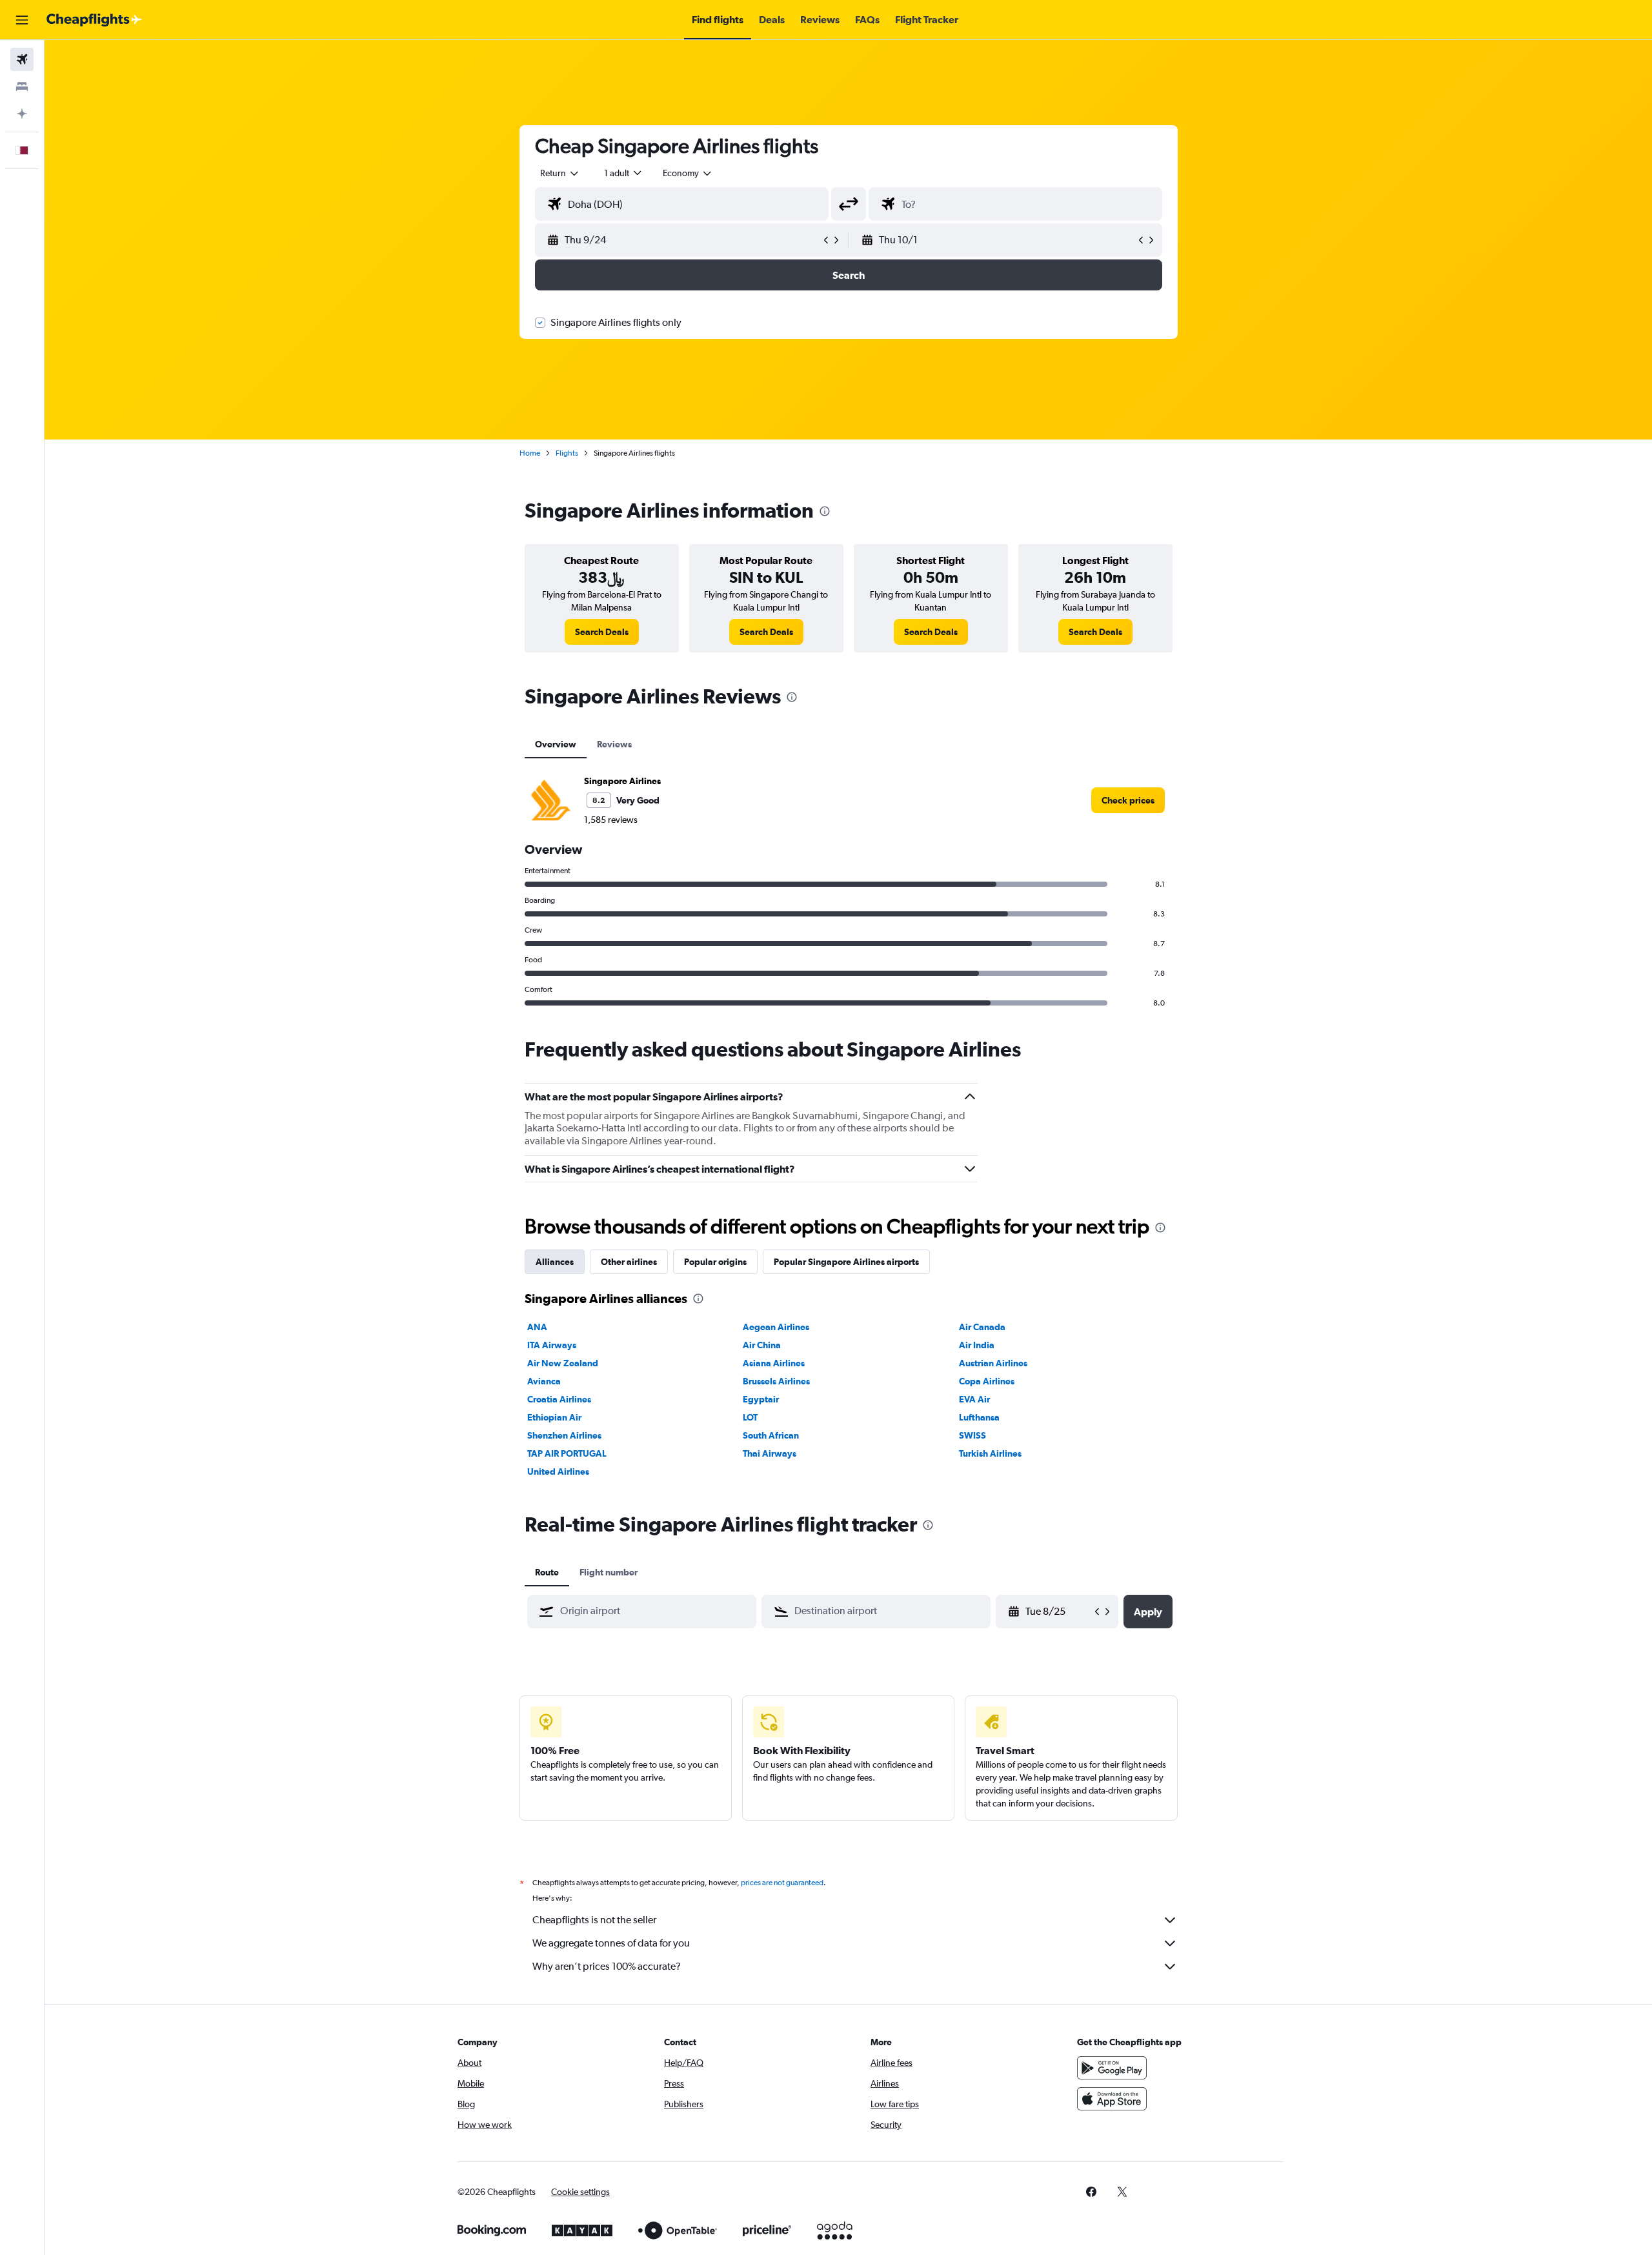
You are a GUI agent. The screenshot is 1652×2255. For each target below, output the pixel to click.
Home (530, 453)
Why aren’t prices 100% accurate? (607, 1966)
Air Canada (982, 1327)
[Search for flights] (22, 59)
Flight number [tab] (609, 1572)
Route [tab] (547, 1572)
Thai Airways (770, 1453)
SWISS (972, 1435)
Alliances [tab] (555, 1262)
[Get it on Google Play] (1112, 2068)
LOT (750, 1417)
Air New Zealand (563, 1363)
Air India (977, 1345)
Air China (762, 1345)
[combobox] (560, 173)
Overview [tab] (556, 744)
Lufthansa (979, 1417)
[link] (602, 632)
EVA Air (974, 1399)
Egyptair (761, 1399)
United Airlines (558, 1471)
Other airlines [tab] (629, 1262)
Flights (567, 453)
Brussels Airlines (776, 1381)
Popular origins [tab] (715, 1262)
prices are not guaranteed (782, 1883)
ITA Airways (552, 1345)
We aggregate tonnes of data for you (611, 1943)
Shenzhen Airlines (564, 1435)
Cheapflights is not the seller (594, 1920)
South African (771, 1435)
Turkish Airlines (990, 1453)
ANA (537, 1327)
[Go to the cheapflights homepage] (94, 20)
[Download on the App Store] (1112, 2099)
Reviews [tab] (614, 744)
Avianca (544, 1381)
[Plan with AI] (22, 114)
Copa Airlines (987, 1381)
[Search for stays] (22, 86)
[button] (22, 20)
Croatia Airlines (559, 1399)
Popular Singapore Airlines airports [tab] (846, 1262)
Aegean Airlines (776, 1327)
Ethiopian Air (554, 1417)
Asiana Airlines (774, 1363)
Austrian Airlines (993, 1363)
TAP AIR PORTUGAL (567, 1453)
